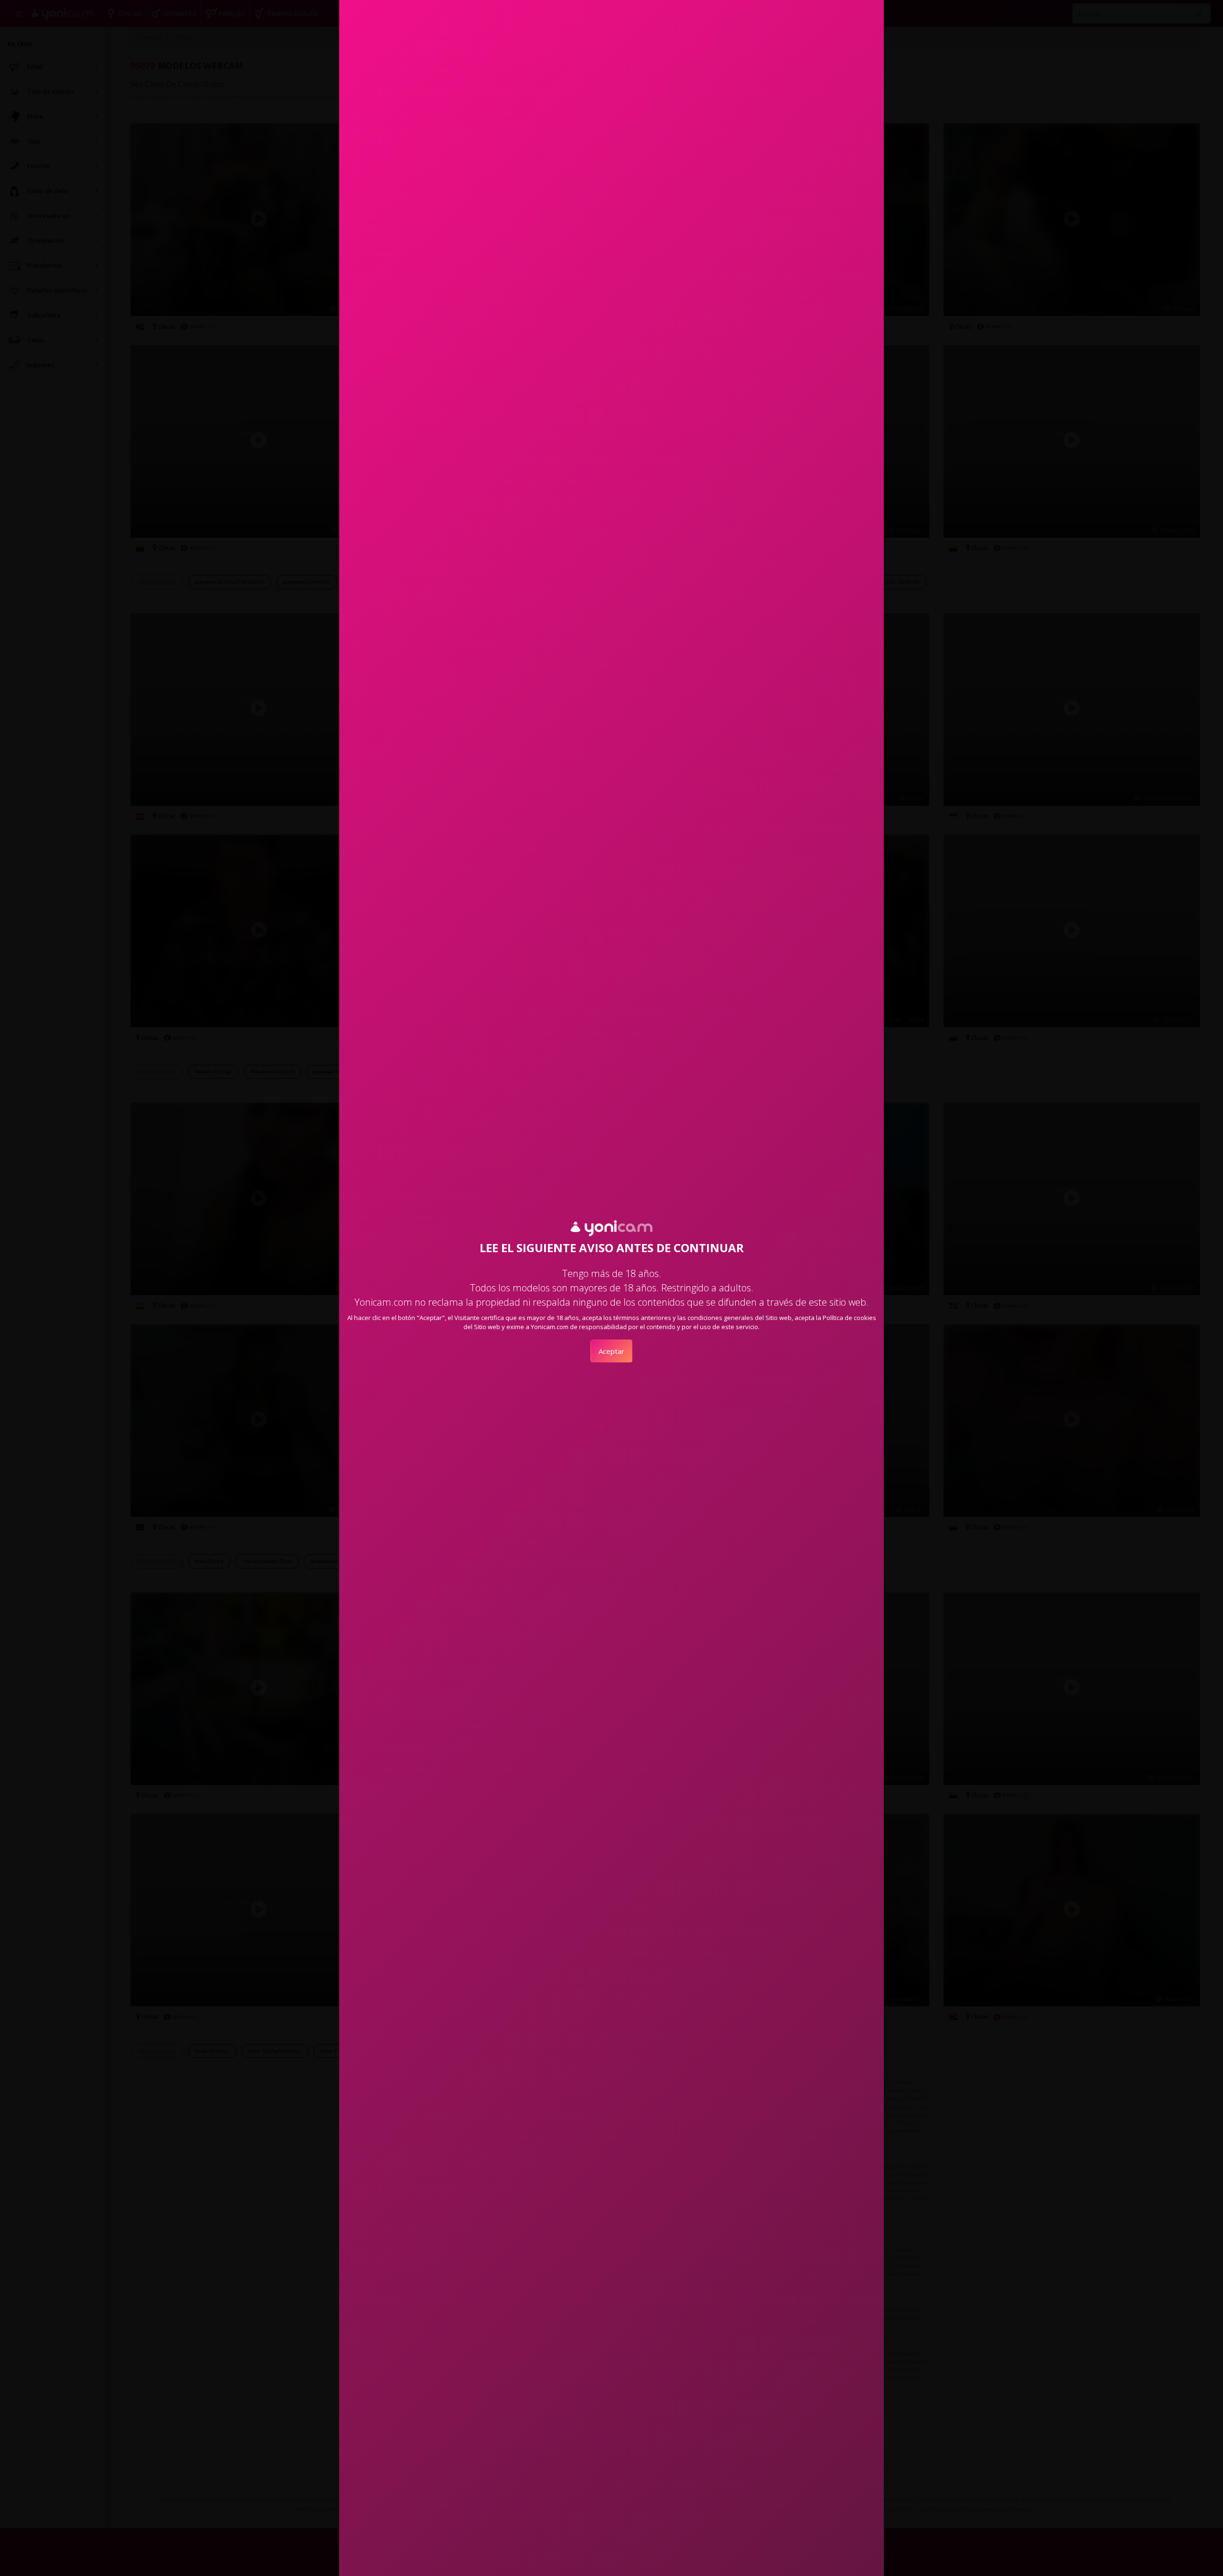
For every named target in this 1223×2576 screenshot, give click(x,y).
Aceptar (611, 1351)
